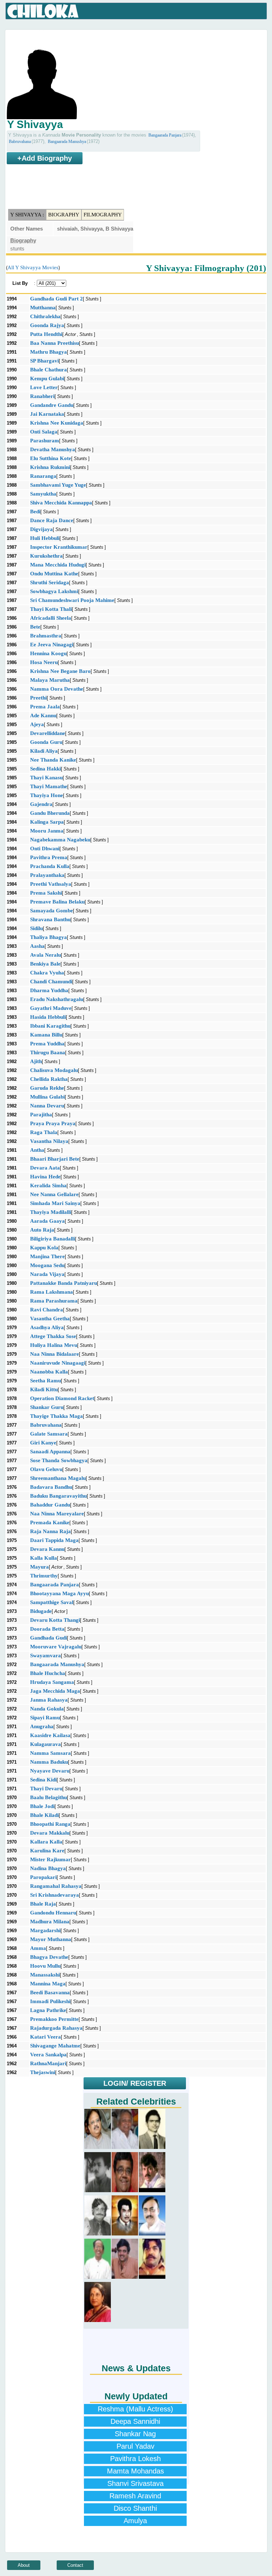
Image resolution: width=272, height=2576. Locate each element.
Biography (64, 215)
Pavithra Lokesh (135, 2459)
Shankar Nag (135, 2434)
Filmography (103, 215)
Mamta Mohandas (135, 2471)
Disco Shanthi (135, 2508)
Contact (75, 2565)
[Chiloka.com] (43, 11)
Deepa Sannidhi (135, 2421)
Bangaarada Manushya (67, 142)
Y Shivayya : (27, 215)
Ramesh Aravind (135, 2496)
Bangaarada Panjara (165, 135)
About (24, 2565)
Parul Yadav (135, 2446)
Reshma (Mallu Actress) (135, 2409)
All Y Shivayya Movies (33, 267)
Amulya (135, 2521)
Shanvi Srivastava (135, 2483)
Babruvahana (20, 142)
